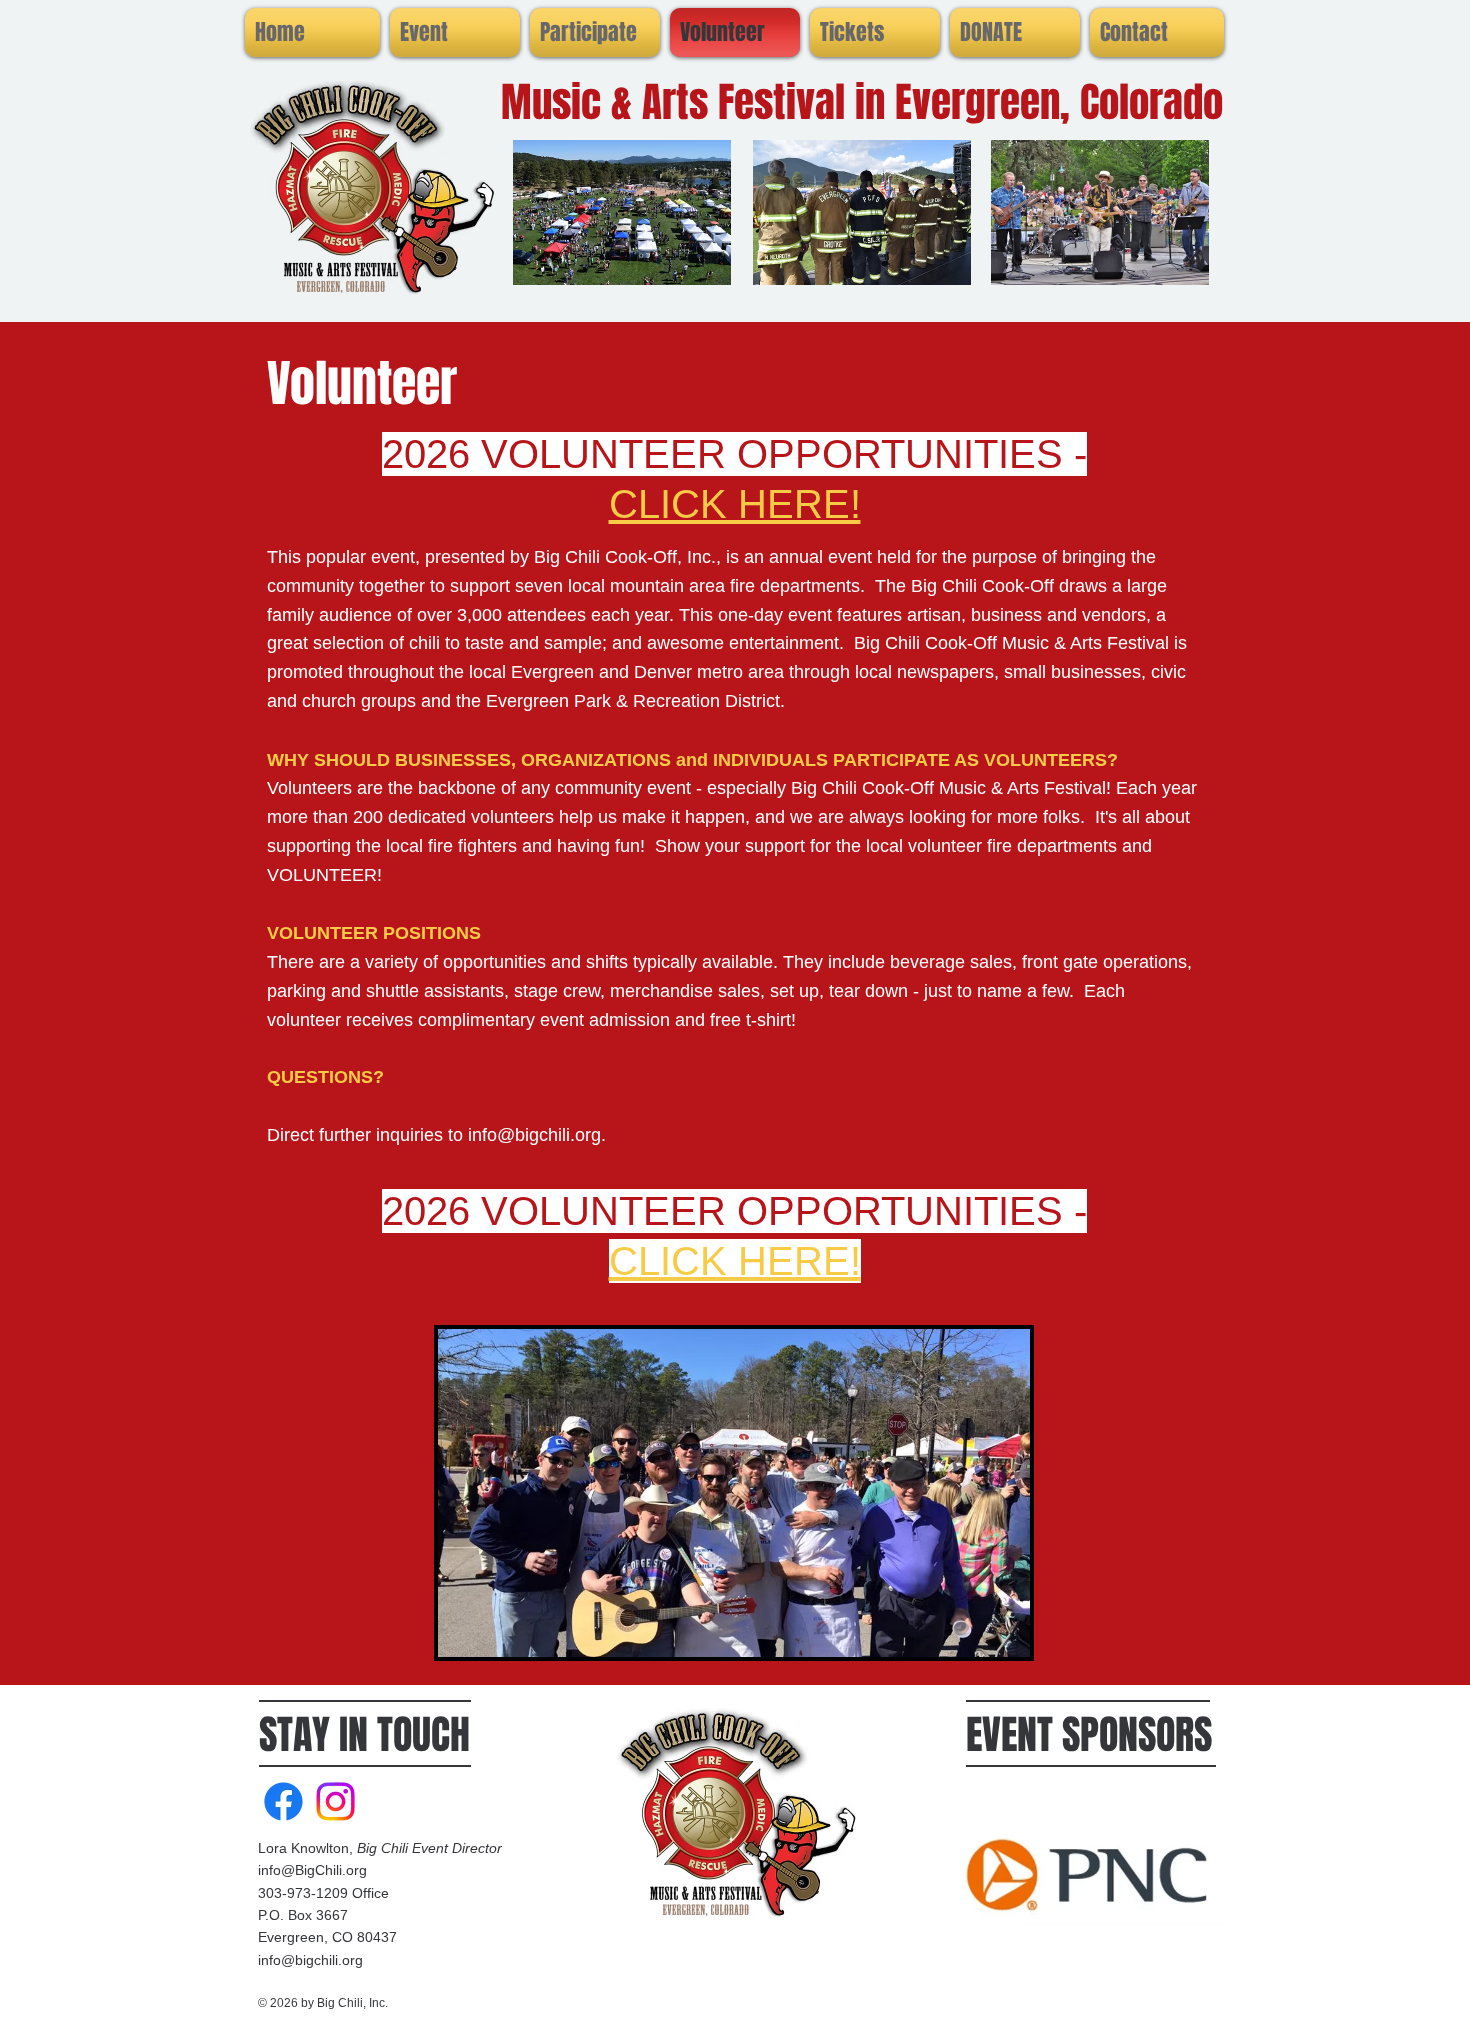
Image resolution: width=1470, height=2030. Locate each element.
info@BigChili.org (312, 1870)
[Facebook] (283, 1801)
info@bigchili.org (534, 1135)
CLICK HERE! (735, 504)
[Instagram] (335, 1801)
